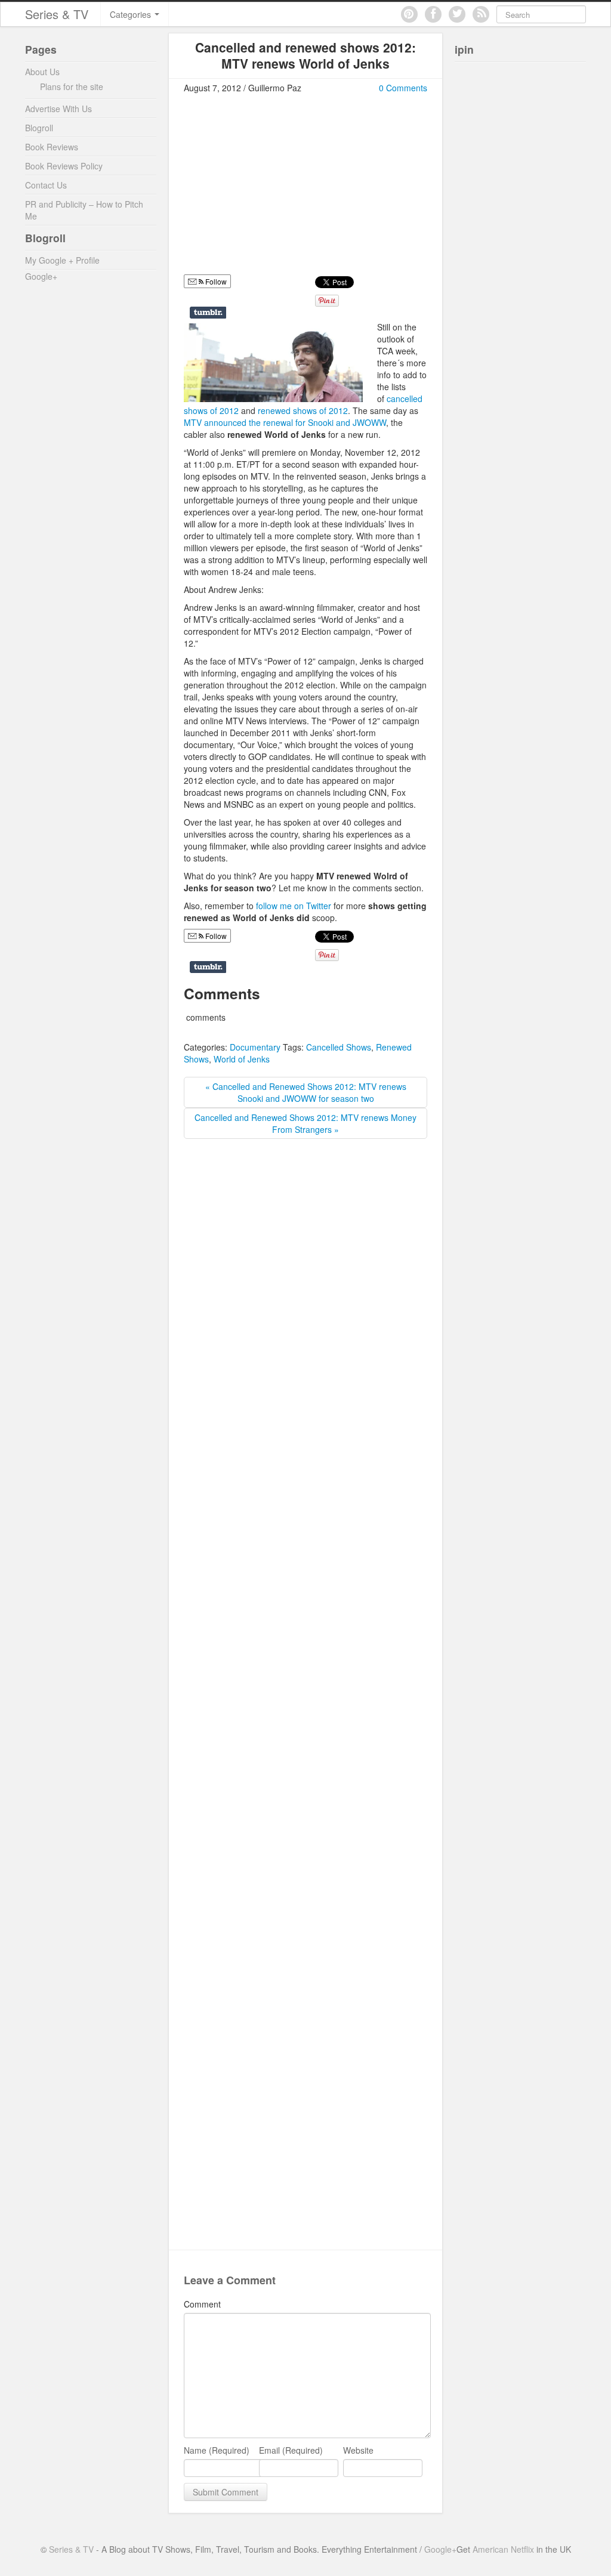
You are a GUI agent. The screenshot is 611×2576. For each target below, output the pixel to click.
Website (358, 2450)
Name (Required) (217, 2450)
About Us (42, 72)
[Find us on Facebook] (433, 14)
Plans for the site (72, 87)
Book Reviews (52, 147)
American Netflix (503, 2549)
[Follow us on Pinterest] (409, 14)
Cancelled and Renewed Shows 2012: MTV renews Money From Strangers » (305, 1123)
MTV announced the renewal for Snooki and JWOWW (285, 422)
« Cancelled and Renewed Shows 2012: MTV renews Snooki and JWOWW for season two (306, 1092)
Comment (202, 2304)
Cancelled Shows (339, 1047)
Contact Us (46, 185)
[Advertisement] (284, 189)
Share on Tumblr (208, 313)
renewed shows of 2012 (303, 410)
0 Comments (403, 88)
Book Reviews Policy (64, 166)
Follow (215, 936)
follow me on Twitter (294, 906)
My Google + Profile (62, 260)
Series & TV (57, 14)
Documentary (255, 1047)
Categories (132, 14)
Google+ (41, 276)
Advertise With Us (58, 109)
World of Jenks (242, 1059)
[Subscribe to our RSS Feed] (481, 14)
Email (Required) (291, 2450)
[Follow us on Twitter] (457, 14)
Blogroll (39, 128)
